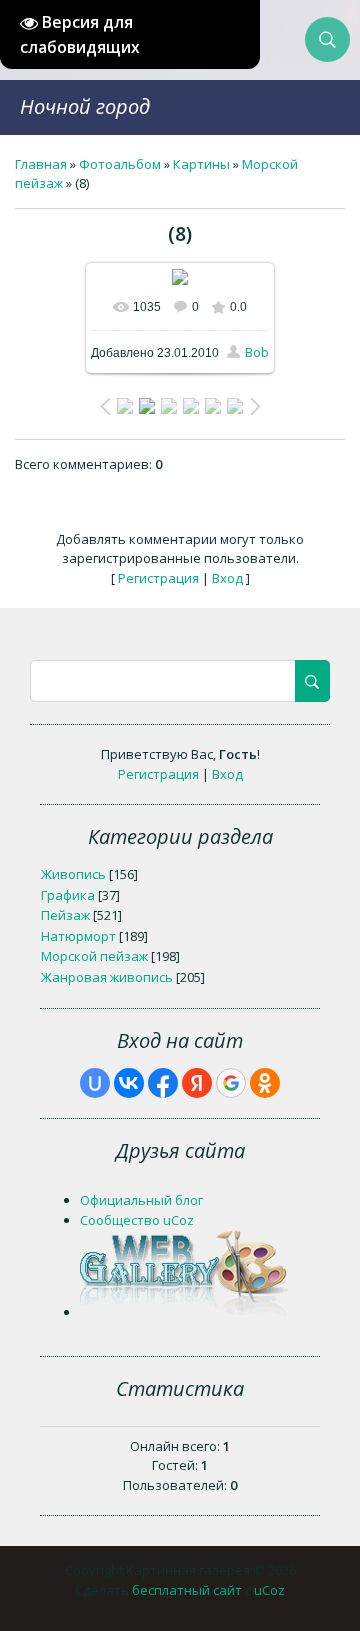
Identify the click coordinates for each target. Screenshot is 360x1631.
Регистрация (158, 578)
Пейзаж (65, 915)
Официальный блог (141, 1200)
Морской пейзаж (94, 956)
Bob (257, 352)
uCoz (269, 1590)
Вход (227, 578)
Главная (41, 164)
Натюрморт (78, 936)
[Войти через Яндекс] (197, 1083)
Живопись (73, 874)
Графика (68, 895)
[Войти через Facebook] (163, 1083)
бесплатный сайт (187, 1590)
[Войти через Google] (231, 1083)
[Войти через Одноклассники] (265, 1083)
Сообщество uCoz (137, 1220)
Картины (201, 164)
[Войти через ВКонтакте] (129, 1083)
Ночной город (85, 106)
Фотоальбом (120, 164)
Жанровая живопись (107, 977)
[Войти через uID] (95, 1083)
